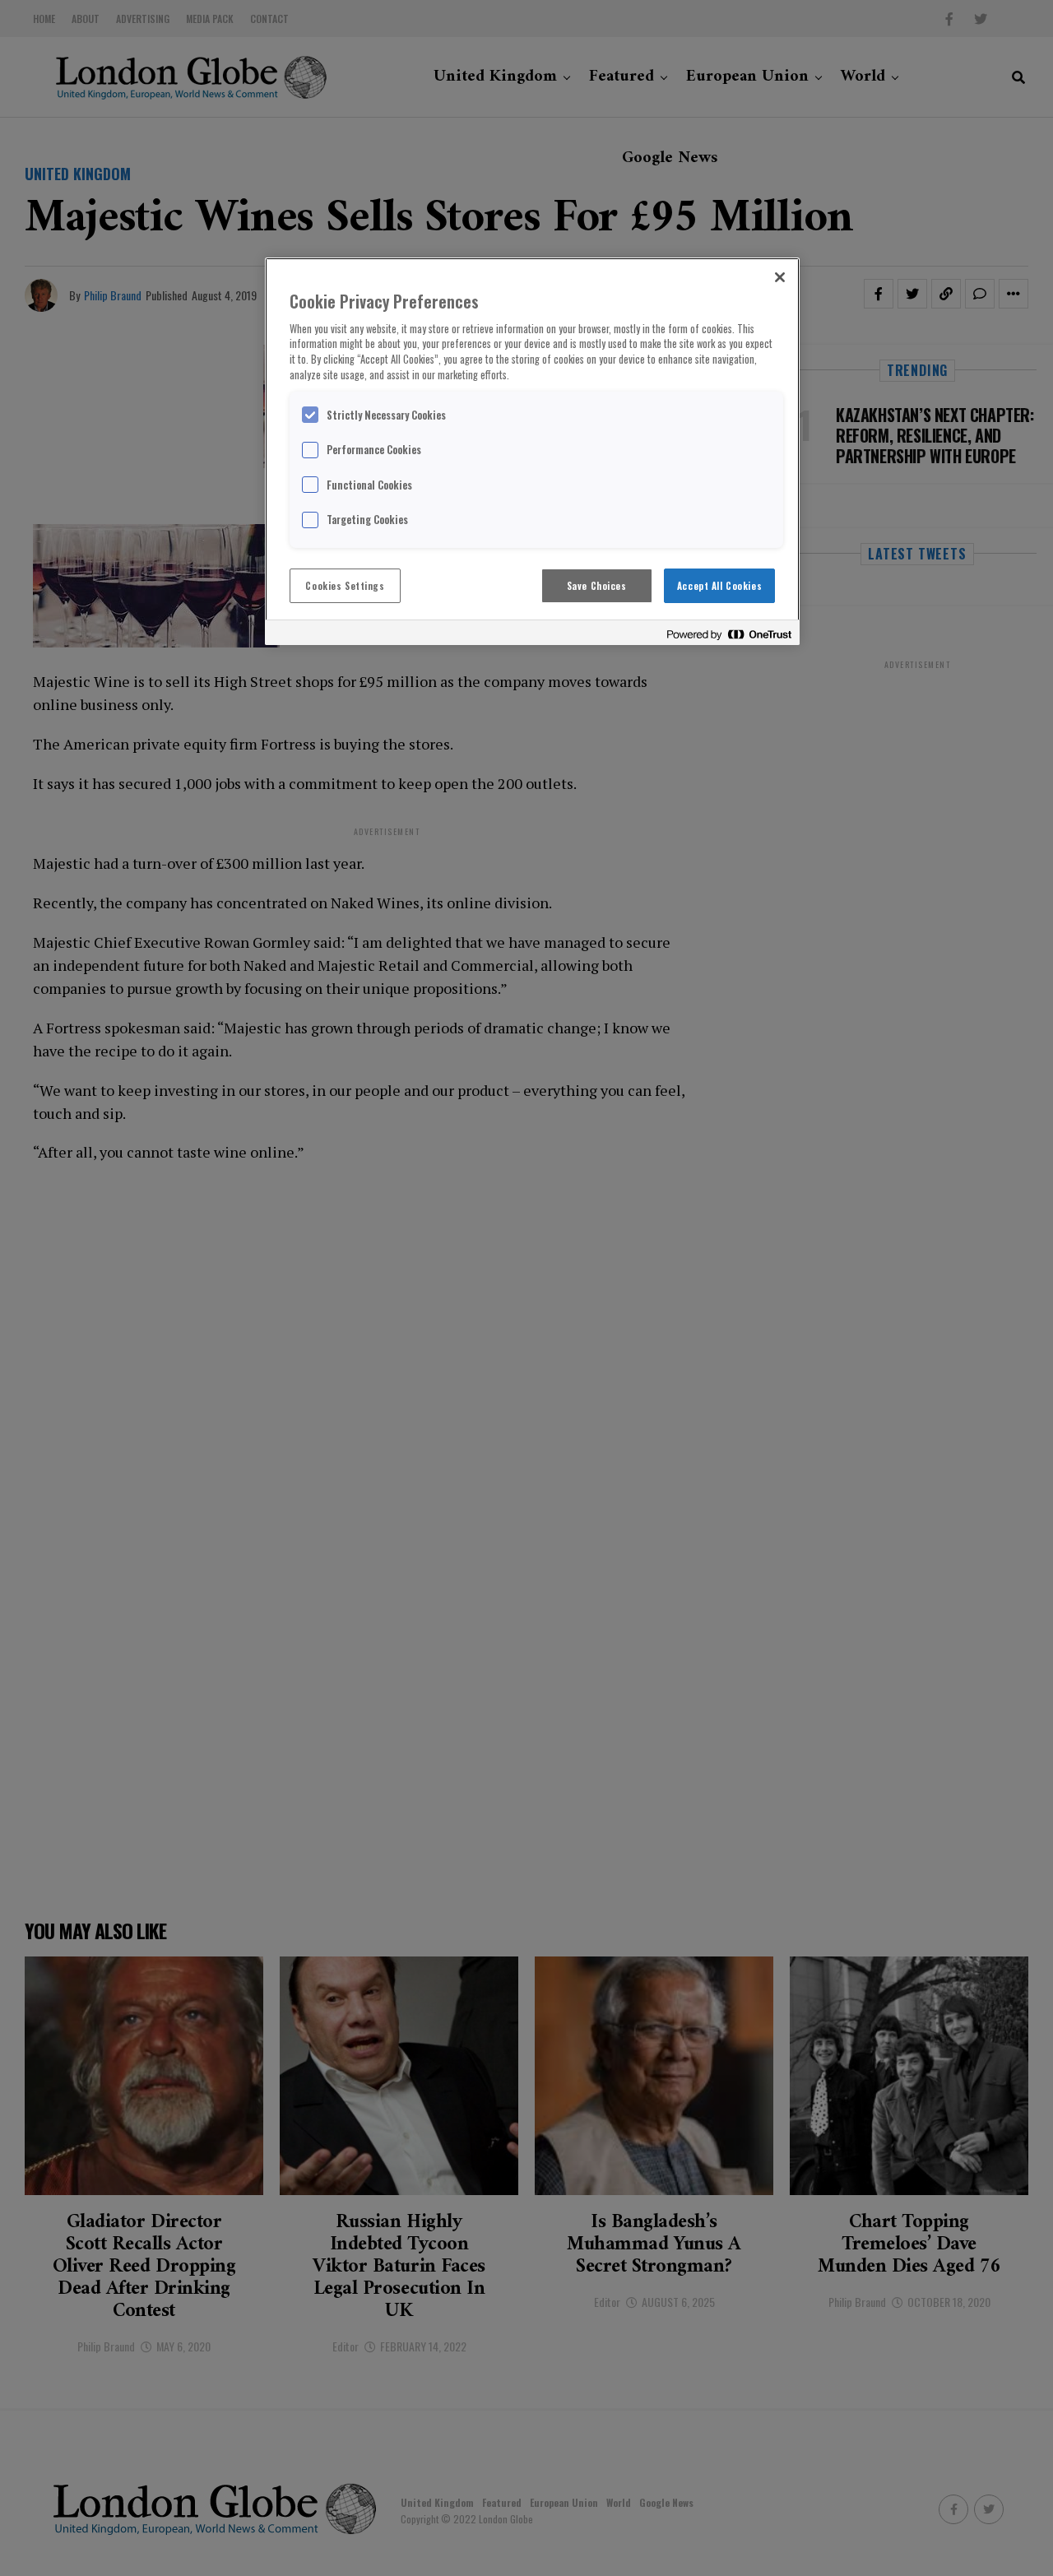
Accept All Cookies (719, 585)
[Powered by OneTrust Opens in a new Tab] (729, 635)
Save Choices (597, 585)
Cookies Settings (345, 585)
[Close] (780, 277)
